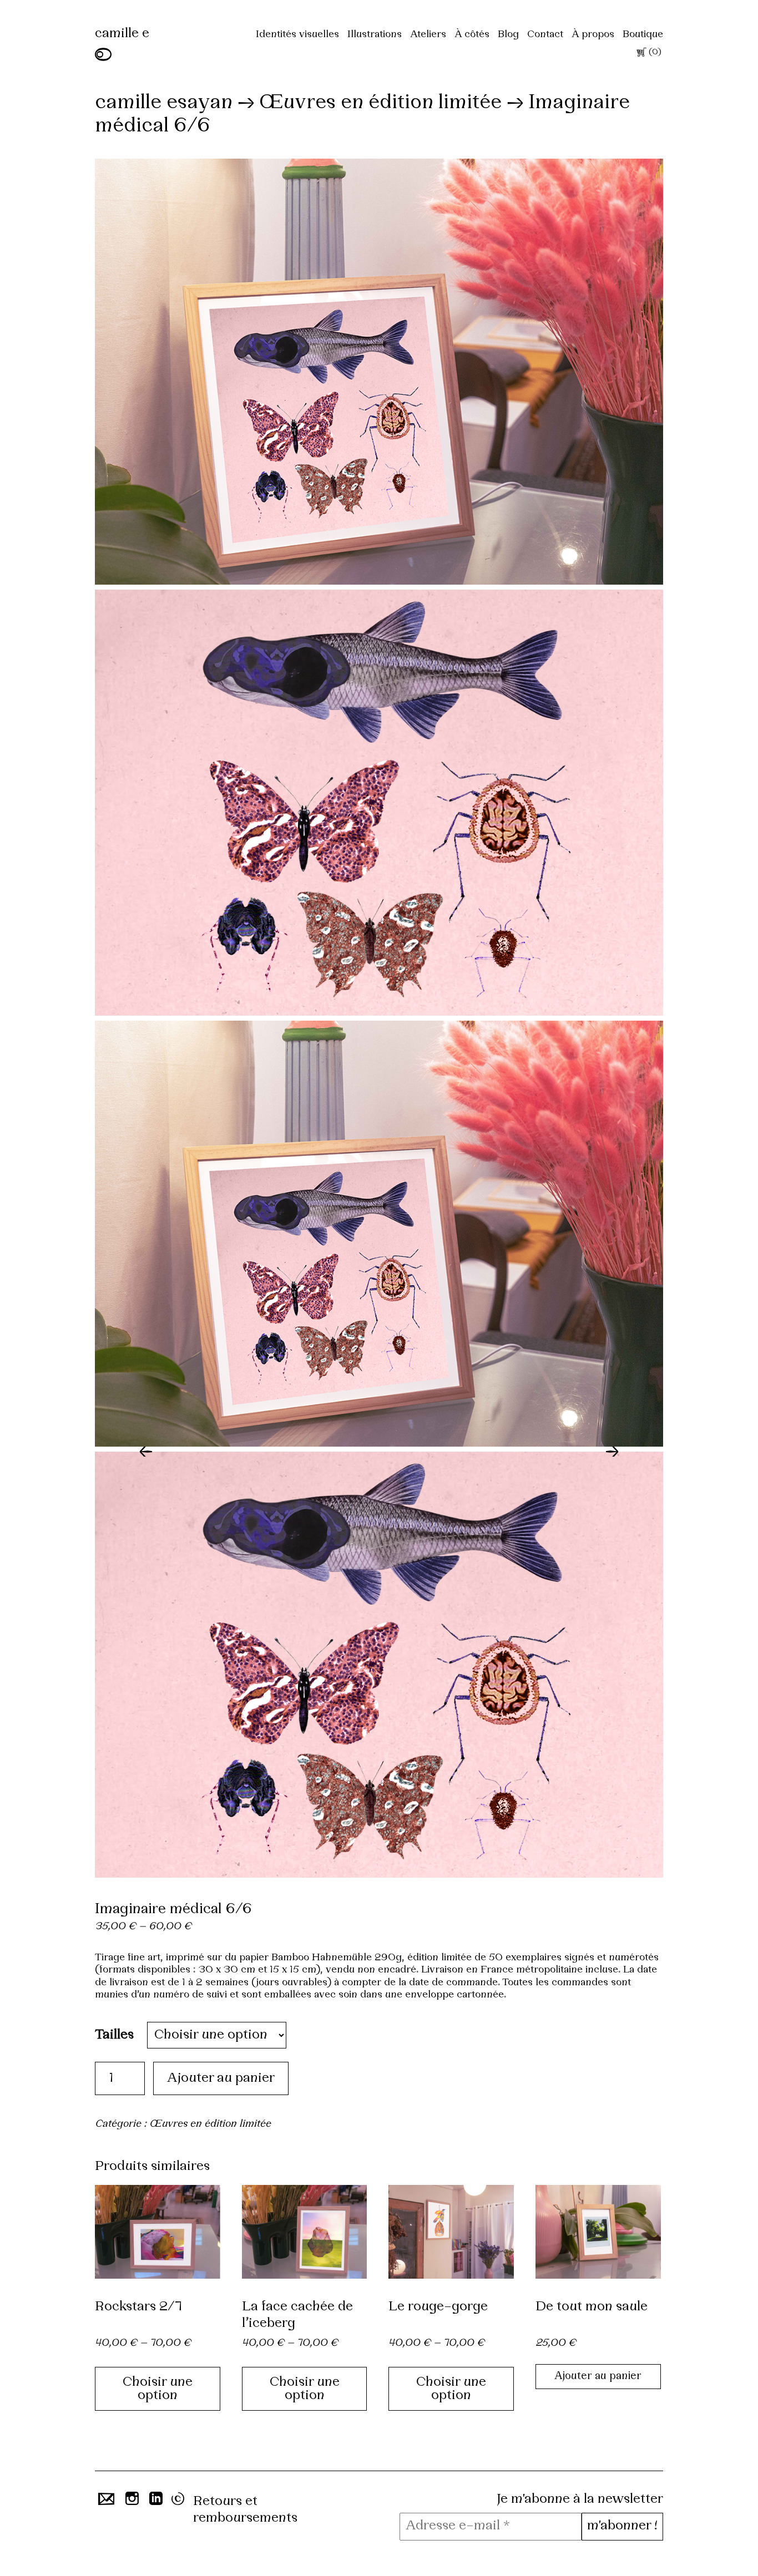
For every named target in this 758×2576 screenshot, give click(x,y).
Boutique (643, 35)
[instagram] (131, 2502)
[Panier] (640, 54)
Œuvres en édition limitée (380, 103)
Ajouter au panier (221, 2078)
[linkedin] (155, 2502)
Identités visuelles (297, 35)
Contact (545, 35)
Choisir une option (158, 2389)
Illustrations (375, 35)
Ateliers (428, 35)
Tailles (114, 2035)
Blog (508, 35)
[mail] (105, 2502)
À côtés (472, 35)
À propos (593, 35)
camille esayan (164, 103)
